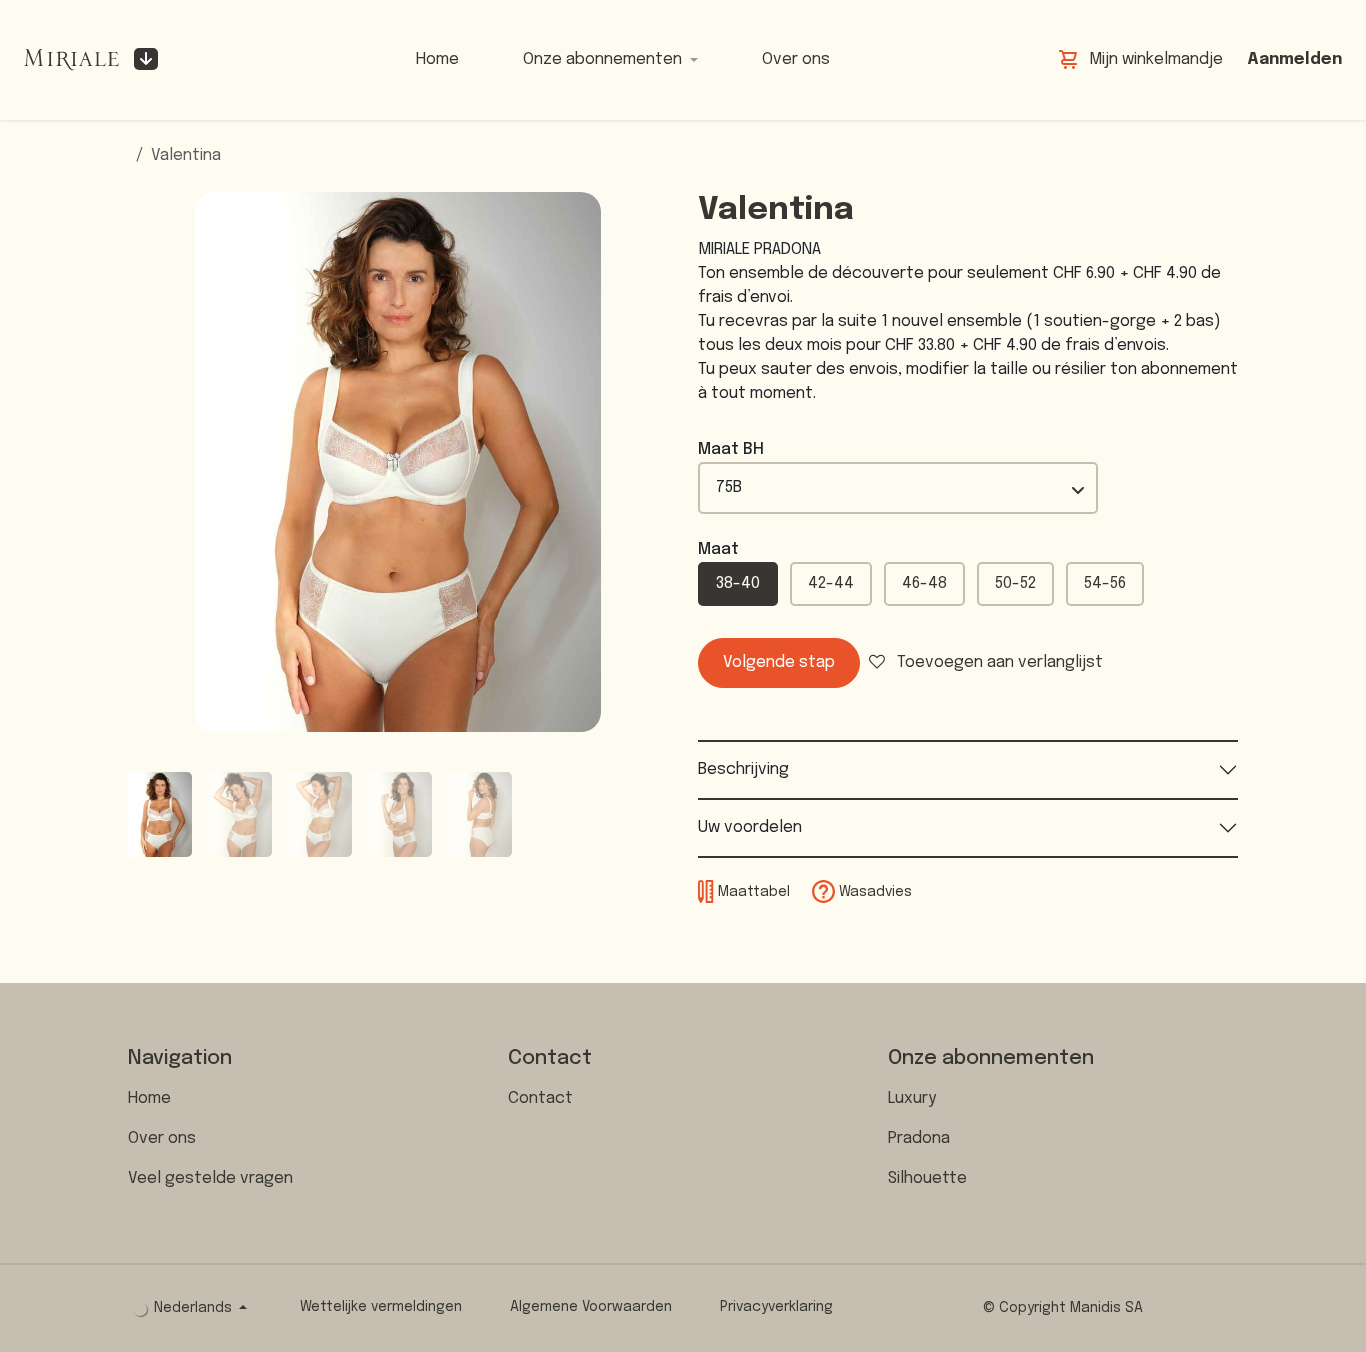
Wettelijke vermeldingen (381, 1307)
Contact (540, 1098)
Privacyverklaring (776, 1307)
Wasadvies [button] (874, 892)
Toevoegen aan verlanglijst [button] (998, 662)
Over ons (162, 1138)
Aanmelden (1294, 59)
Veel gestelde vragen (210, 1178)
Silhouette (927, 1178)
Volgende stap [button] (779, 662)
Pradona (919, 1138)
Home (149, 1098)
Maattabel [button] (753, 892)
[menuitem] (437, 60)
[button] (155, 462)
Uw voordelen (750, 827)
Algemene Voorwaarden (591, 1307)
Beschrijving (743, 769)
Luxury (912, 1098)
